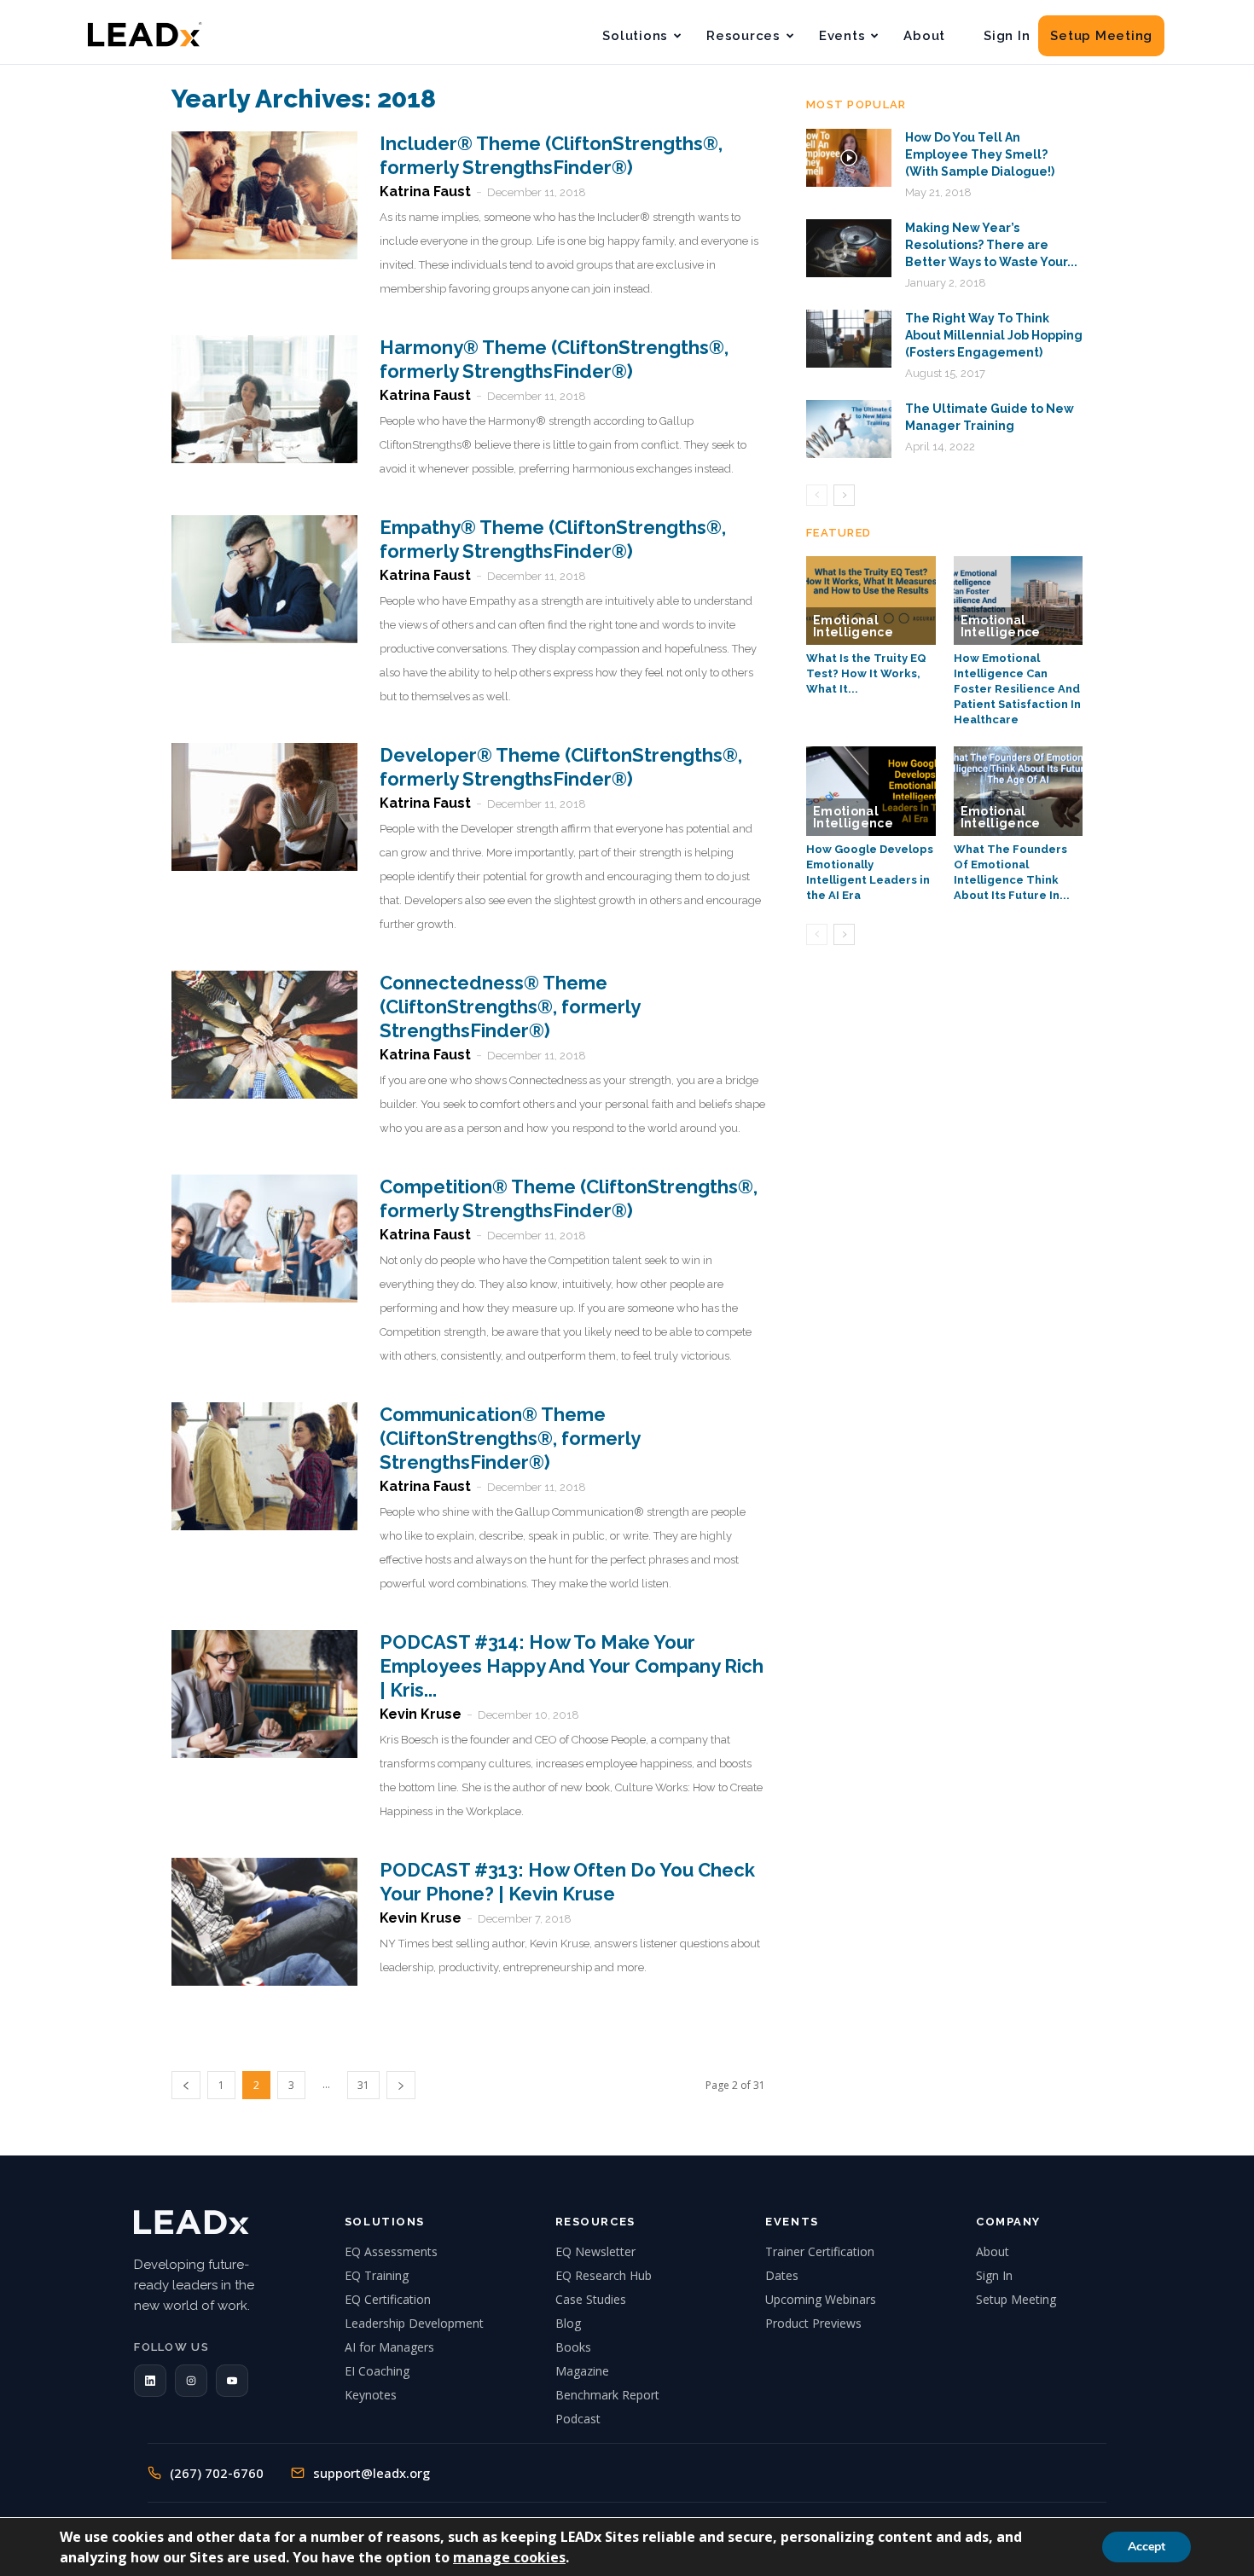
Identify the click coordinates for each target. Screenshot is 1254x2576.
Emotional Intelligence (853, 626)
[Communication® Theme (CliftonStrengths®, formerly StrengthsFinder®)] (264, 1466)
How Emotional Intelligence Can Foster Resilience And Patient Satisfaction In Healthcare (1017, 689)
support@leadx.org (372, 2473)
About (924, 36)
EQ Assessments (391, 2251)
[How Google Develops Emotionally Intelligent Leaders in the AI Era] (871, 791)
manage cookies (509, 2557)
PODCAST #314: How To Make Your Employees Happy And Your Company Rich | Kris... (572, 1666)
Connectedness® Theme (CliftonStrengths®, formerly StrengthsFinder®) (510, 1007)
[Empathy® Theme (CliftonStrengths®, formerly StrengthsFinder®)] (264, 579)
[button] (150, 2381)
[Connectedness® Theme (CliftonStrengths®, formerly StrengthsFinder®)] (264, 1035)
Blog (568, 2323)
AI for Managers (389, 2347)
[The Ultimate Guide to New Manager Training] (849, 429)
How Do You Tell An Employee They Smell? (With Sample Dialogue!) (980, 154)
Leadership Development (414, 2323)
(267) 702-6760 (217, 2473)
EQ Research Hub (604, 2275)
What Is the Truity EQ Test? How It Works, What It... (866, 673)
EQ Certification (388, 2299)
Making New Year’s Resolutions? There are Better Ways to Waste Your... (991, 245)
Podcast (578, 2419)
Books (573, 2347)
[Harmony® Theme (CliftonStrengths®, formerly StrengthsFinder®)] (264, 399)
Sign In (1007, 36)
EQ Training (377, 2275)
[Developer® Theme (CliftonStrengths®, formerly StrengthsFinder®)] (264, 807)
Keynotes (371, 2395)
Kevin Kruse (421, 1714)
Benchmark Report (607, 2395)
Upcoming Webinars (821, 2299)
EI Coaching (377, 2371)
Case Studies (591, 2299)
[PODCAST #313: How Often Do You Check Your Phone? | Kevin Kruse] (264, 1922)
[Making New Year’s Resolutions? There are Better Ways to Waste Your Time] (849, 249)
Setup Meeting (1101, 36)
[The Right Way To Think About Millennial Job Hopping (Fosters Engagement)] (849, 339)
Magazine (582, 2371)
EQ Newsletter (595, 2251)
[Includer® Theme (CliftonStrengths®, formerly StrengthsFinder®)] (264, 195)
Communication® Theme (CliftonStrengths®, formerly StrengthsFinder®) (510, 1438)
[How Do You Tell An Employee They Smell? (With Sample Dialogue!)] (849, 158)
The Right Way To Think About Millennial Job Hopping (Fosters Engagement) (994, 335)
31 (363, 2085)
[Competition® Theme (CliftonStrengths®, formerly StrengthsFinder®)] (264, 1239)
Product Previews (813, 2323)
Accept (1147, 2547)
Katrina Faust (425, 191)
